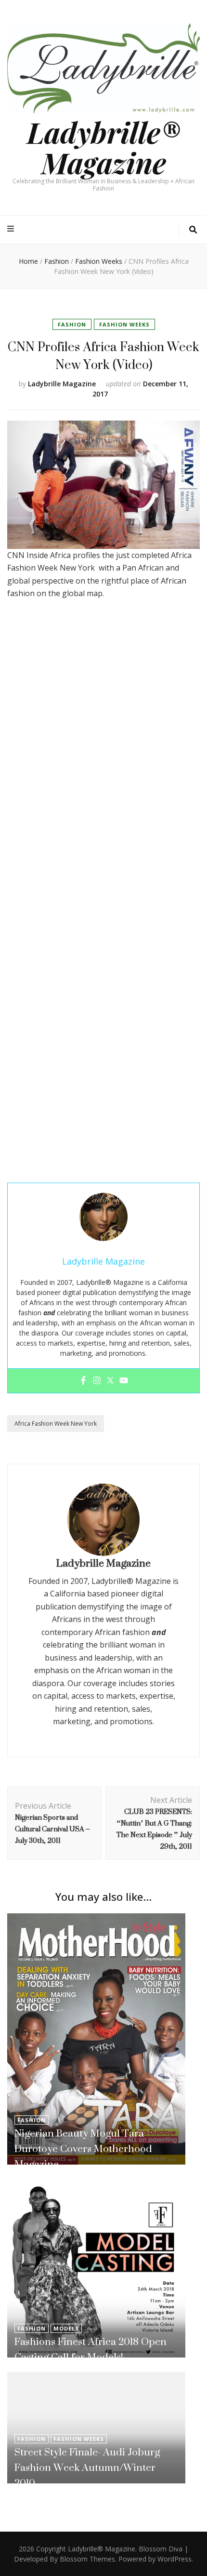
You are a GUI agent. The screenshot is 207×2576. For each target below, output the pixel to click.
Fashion (72, 324)
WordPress (175, 2559)
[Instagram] (97, 1381)
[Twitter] (110, 1381)
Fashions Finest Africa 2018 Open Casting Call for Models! (91, 2349)
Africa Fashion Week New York (56, 1424)
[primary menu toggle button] (12, 229)
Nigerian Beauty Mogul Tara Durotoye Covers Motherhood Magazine (83, 2148)
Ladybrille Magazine (62, 384)
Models (66, 2328)
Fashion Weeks (124, 324)
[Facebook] (83, 1381)
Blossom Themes (87, 2559)
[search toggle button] (193, 230)
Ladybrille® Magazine (103, 147)
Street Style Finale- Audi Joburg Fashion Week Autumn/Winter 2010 (87, 2467)
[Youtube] (124, 1381)
